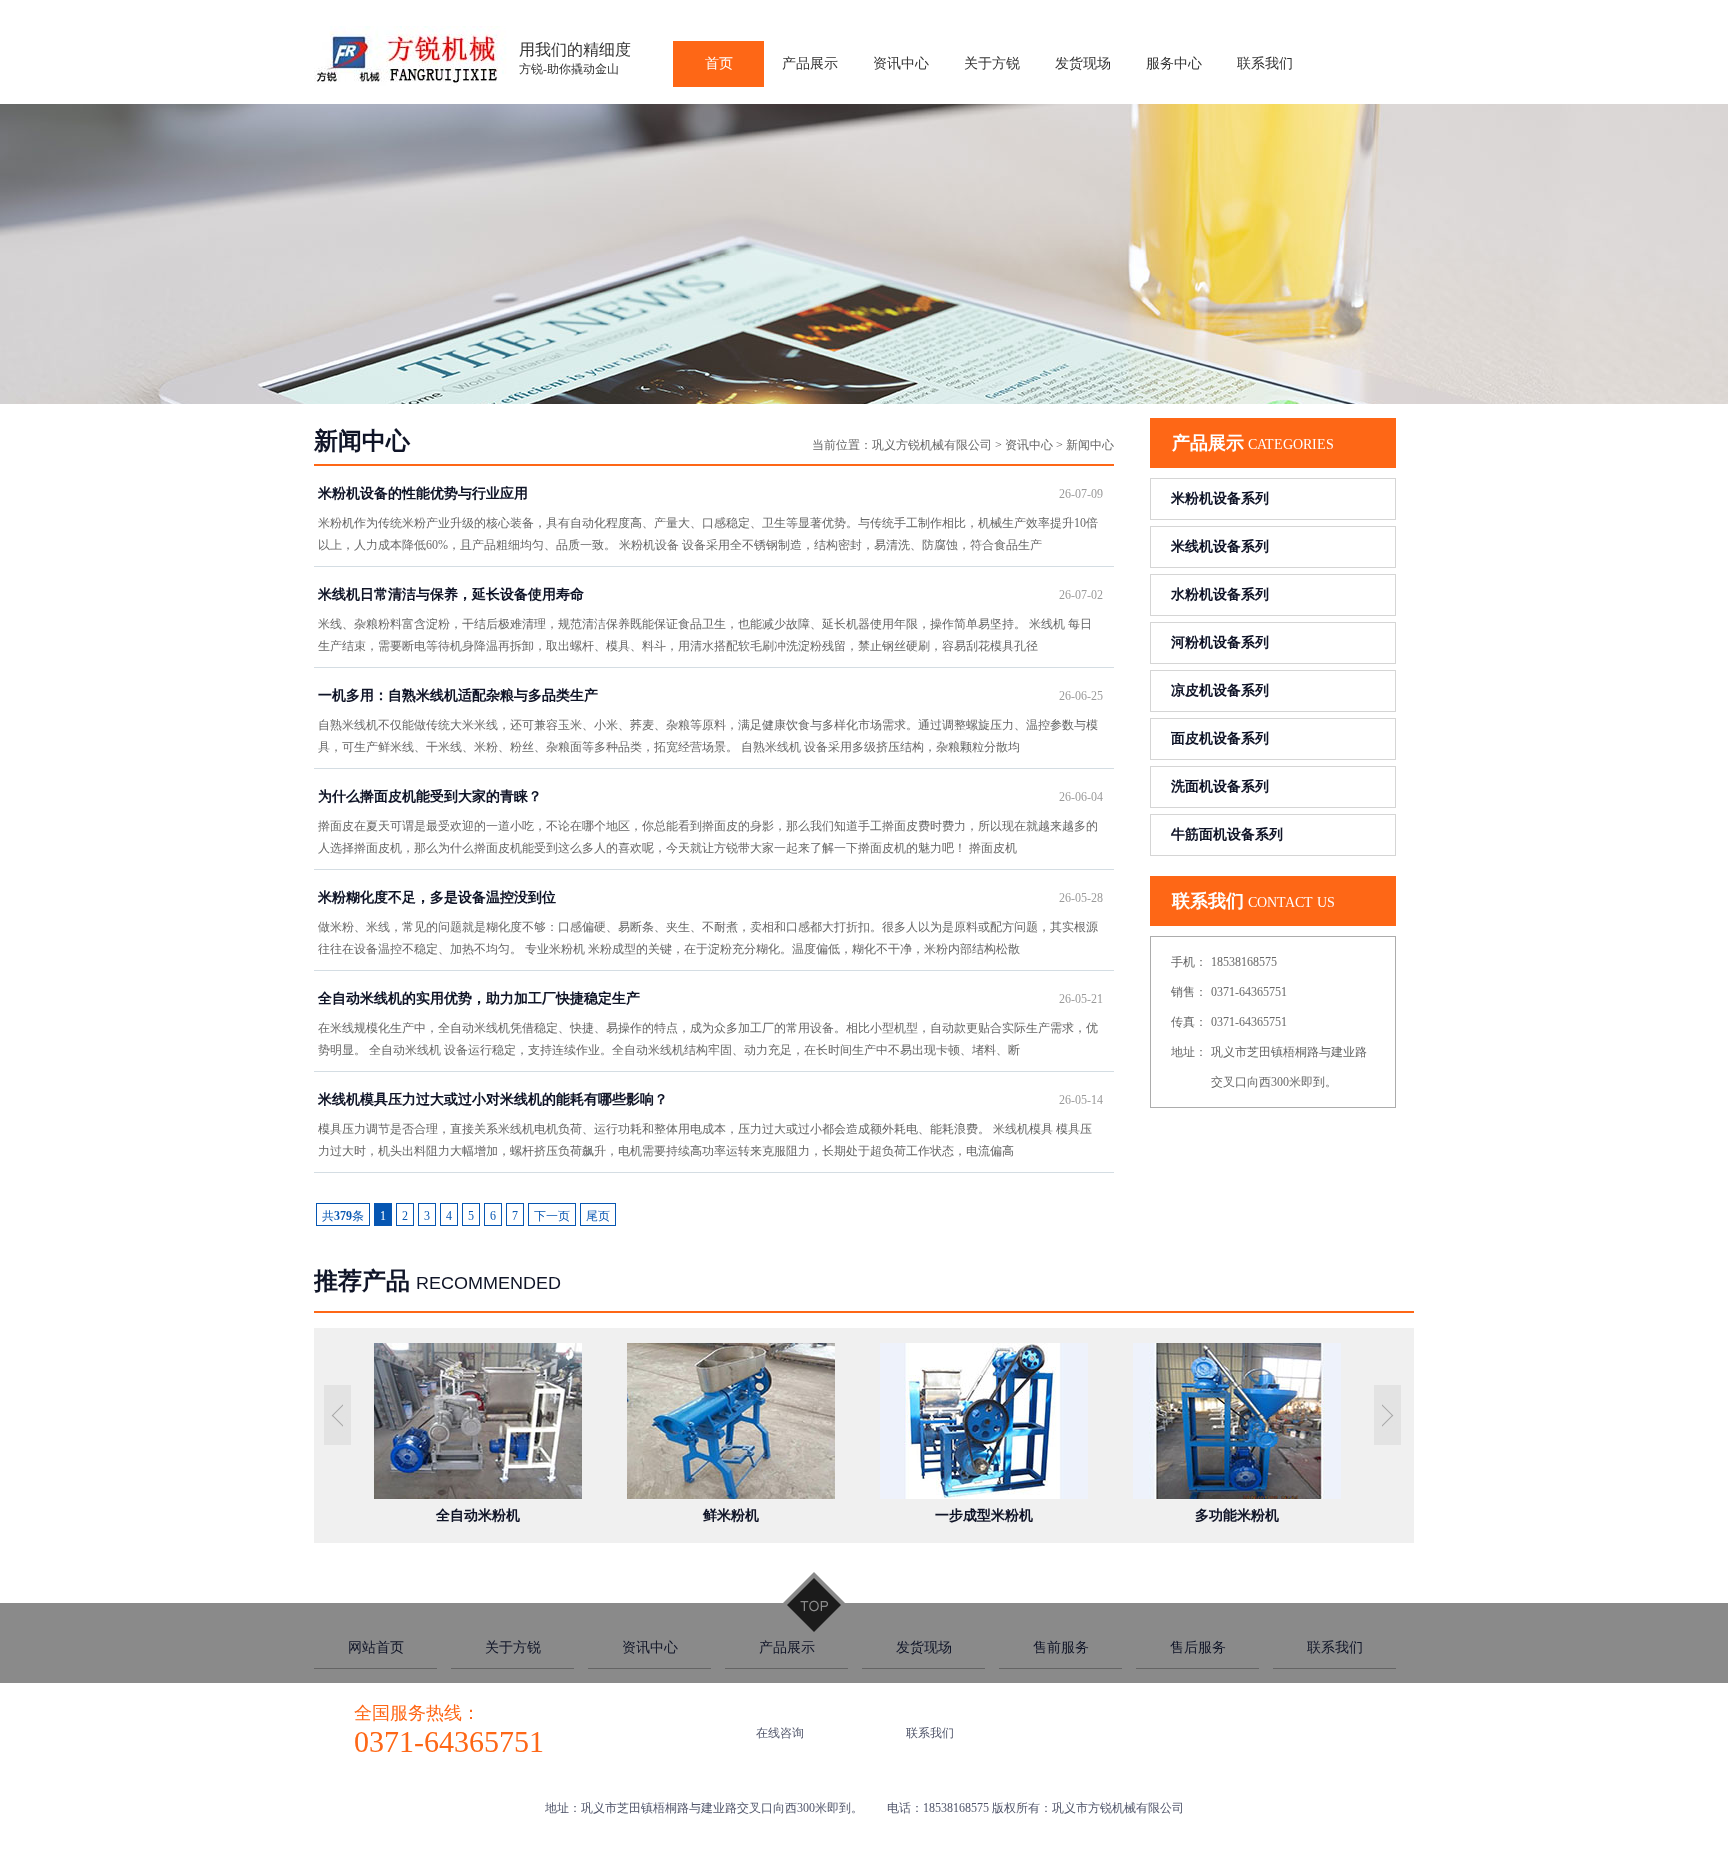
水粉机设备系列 (1220, 594)
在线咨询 (780, 1733)
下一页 (552, 1216)
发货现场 (924, 1647)
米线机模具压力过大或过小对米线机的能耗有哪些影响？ (710, 1099)
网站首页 (376, 1647)
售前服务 (1061, 1647)
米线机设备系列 (1220, 546)
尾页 (598, 1216)
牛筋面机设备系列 (1227, 834)
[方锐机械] (411, 82)
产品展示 (787, 1647)
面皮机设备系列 (1220, 738)
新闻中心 (1090, 445)
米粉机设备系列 (1220, 498)
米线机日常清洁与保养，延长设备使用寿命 (710, 594)
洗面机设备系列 (1220, 786)
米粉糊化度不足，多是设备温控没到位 (710, 897)
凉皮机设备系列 (1220, 690)
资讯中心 (1029, 445)
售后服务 (1198, 1647)
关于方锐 (513, 1647)
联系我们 (1335, 1647)
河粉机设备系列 (1220, 642)
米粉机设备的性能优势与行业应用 (710, 493)
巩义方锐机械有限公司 (932, 445)
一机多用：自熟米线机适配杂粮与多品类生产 (710, 695)
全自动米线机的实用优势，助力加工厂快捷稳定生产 (710, 998)
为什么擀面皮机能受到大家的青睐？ (710, 796)
